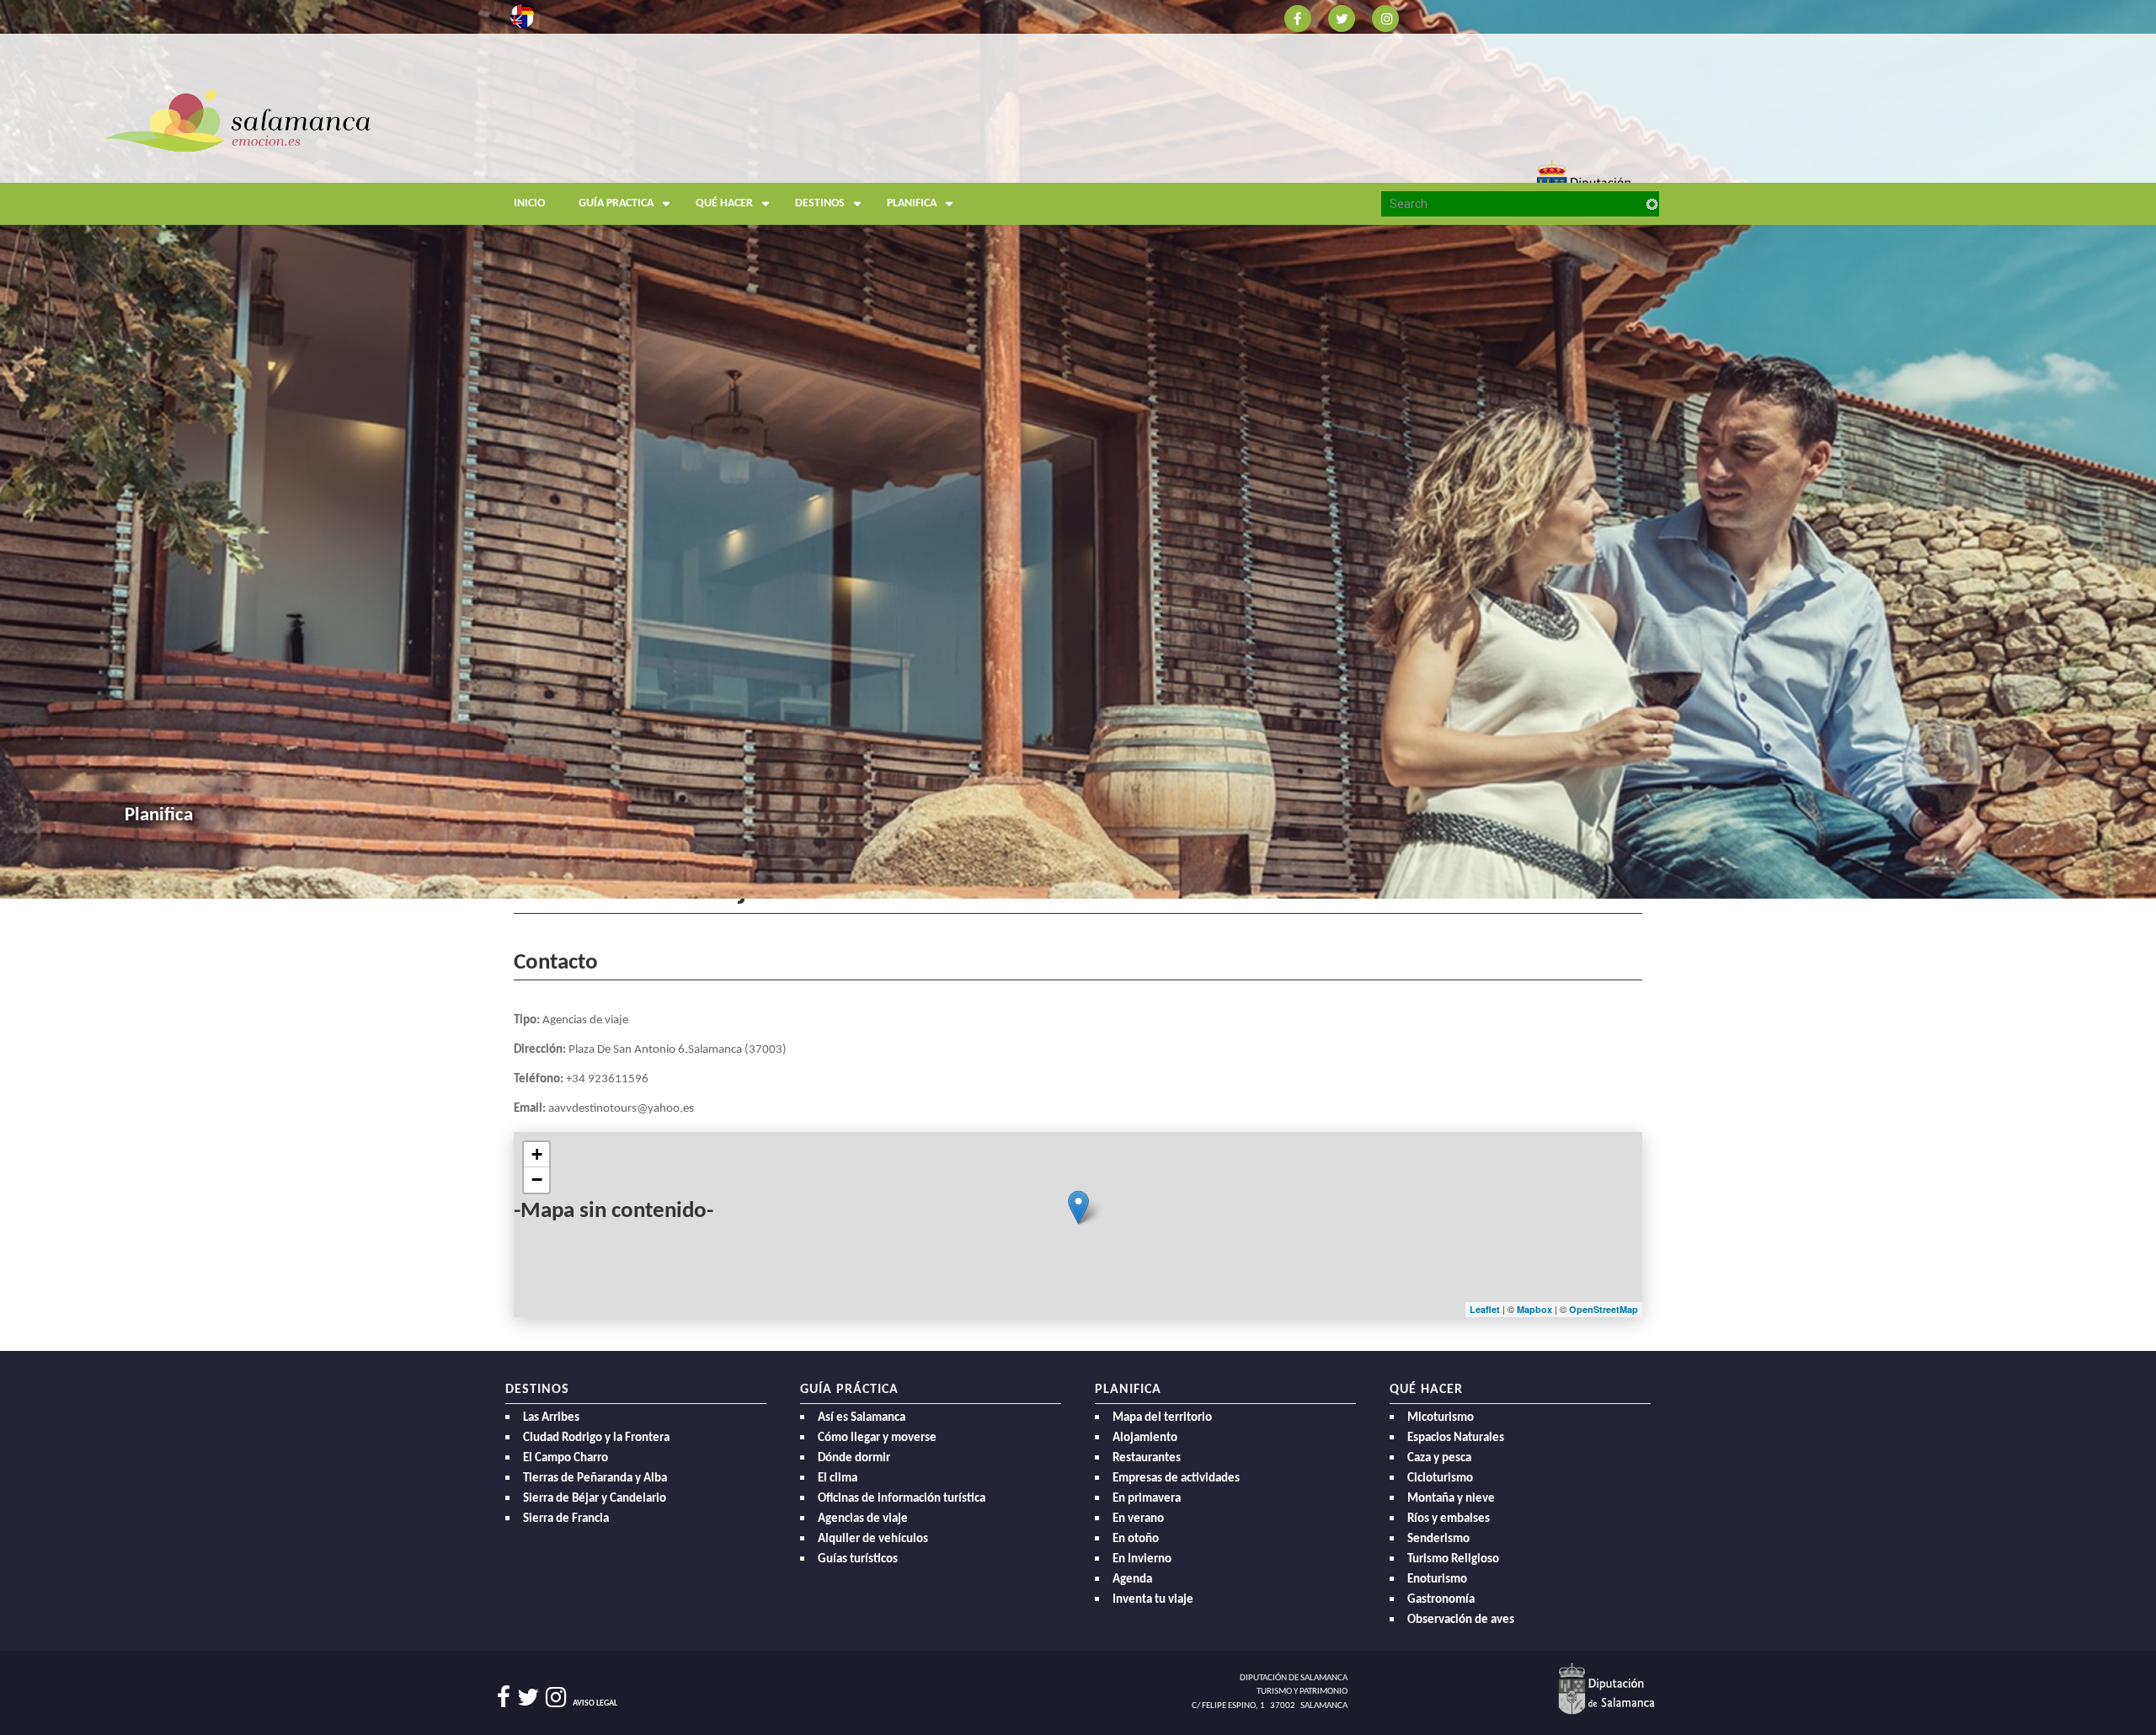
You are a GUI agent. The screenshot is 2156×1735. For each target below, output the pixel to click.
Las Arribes (551, 1418)
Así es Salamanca (862, 1418)
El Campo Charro (566, 1458)
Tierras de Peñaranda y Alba (595, 1479)
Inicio (529, 203)
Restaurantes (1147, 1458)
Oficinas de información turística (902, 1499)
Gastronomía (1441, 1600)
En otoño (1136, 1539)
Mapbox (1536, 1309)
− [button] (537, 1180)
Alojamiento (1145, 1438)
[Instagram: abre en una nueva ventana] (1385, 17)
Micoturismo (1441, 1418)
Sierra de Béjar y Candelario (595, 1499)
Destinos (820, 203)
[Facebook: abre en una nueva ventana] (1298, 17)
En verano (1138, 1519)
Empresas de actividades (1176, 1479)
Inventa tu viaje (1153, 1600)
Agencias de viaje (863, 1519)
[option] (1078, 449)
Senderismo (1438, 1539)
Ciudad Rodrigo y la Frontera (596, 1438)
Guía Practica (616, 203)
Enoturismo (1437, 1580)
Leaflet (1485, 1309)
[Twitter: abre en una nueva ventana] (1342, 17)
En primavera (1147, 1499)
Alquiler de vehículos (873, 1539)
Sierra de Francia (566, 1519)
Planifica (912, 203)
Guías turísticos (858, 1559)
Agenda (1132, 1580)
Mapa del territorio (1162, 1418)
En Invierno (1142, 1559)
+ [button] (537, 1154)
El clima (838, 1479)
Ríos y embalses (1449, 1519)
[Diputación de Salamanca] (1606, 1688)
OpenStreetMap (1604, 1309)
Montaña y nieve (1451, 1499)
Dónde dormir (854, 1458)
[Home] (657, 155)
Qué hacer (724, 203)
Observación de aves (1461, 1620)
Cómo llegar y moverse (877, 1438)
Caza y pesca (1439, 1458)
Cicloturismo (1440, 1479)
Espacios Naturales (1456, 1438)
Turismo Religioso (1453, 1559)
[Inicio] (238, 120)
